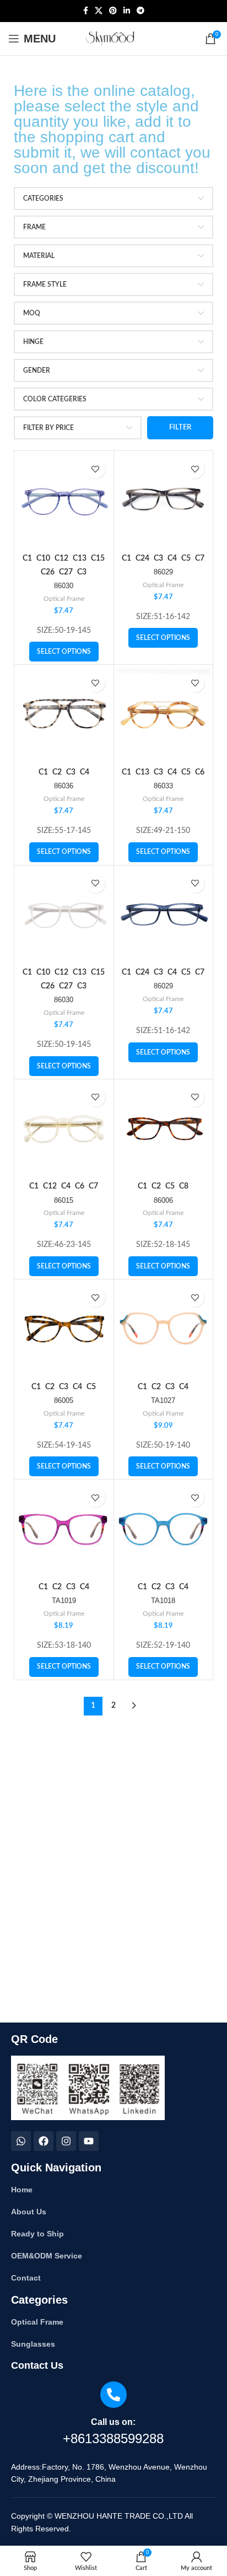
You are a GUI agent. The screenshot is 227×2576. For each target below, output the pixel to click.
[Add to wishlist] (96, 469)
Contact (26, 2278)
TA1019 (64, 1601)
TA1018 (163, 1601)
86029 (163, 572)
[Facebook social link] (86, 11)
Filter (180, 427)
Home (22, 2190)
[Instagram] (66, 2141)
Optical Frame (64, 599)
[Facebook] (44, 2141)
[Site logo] (114, 39)
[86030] (64, 501)
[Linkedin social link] (127, 11)
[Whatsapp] (21, 2141)
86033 (163, 786)
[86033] (164, 714)
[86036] (64, 714)
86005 (64, 1401)
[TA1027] (164, 1329)
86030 (64, 586)
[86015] (64, 1129)
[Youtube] (89, 2141)
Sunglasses (33, 2344)
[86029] (164, 501)
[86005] (64, 1329)
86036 (64, 786)
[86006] (164, 1129)
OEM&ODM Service (47, 2256)
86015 (64, 1201)
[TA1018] (164, 1529)
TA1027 (163, 1401)
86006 (163, 1201)
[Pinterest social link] (113, 11)
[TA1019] (64, 1529)
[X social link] (99, 11)
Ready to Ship (37, 2234)
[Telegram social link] (140, 11)
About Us (29, 2212)
